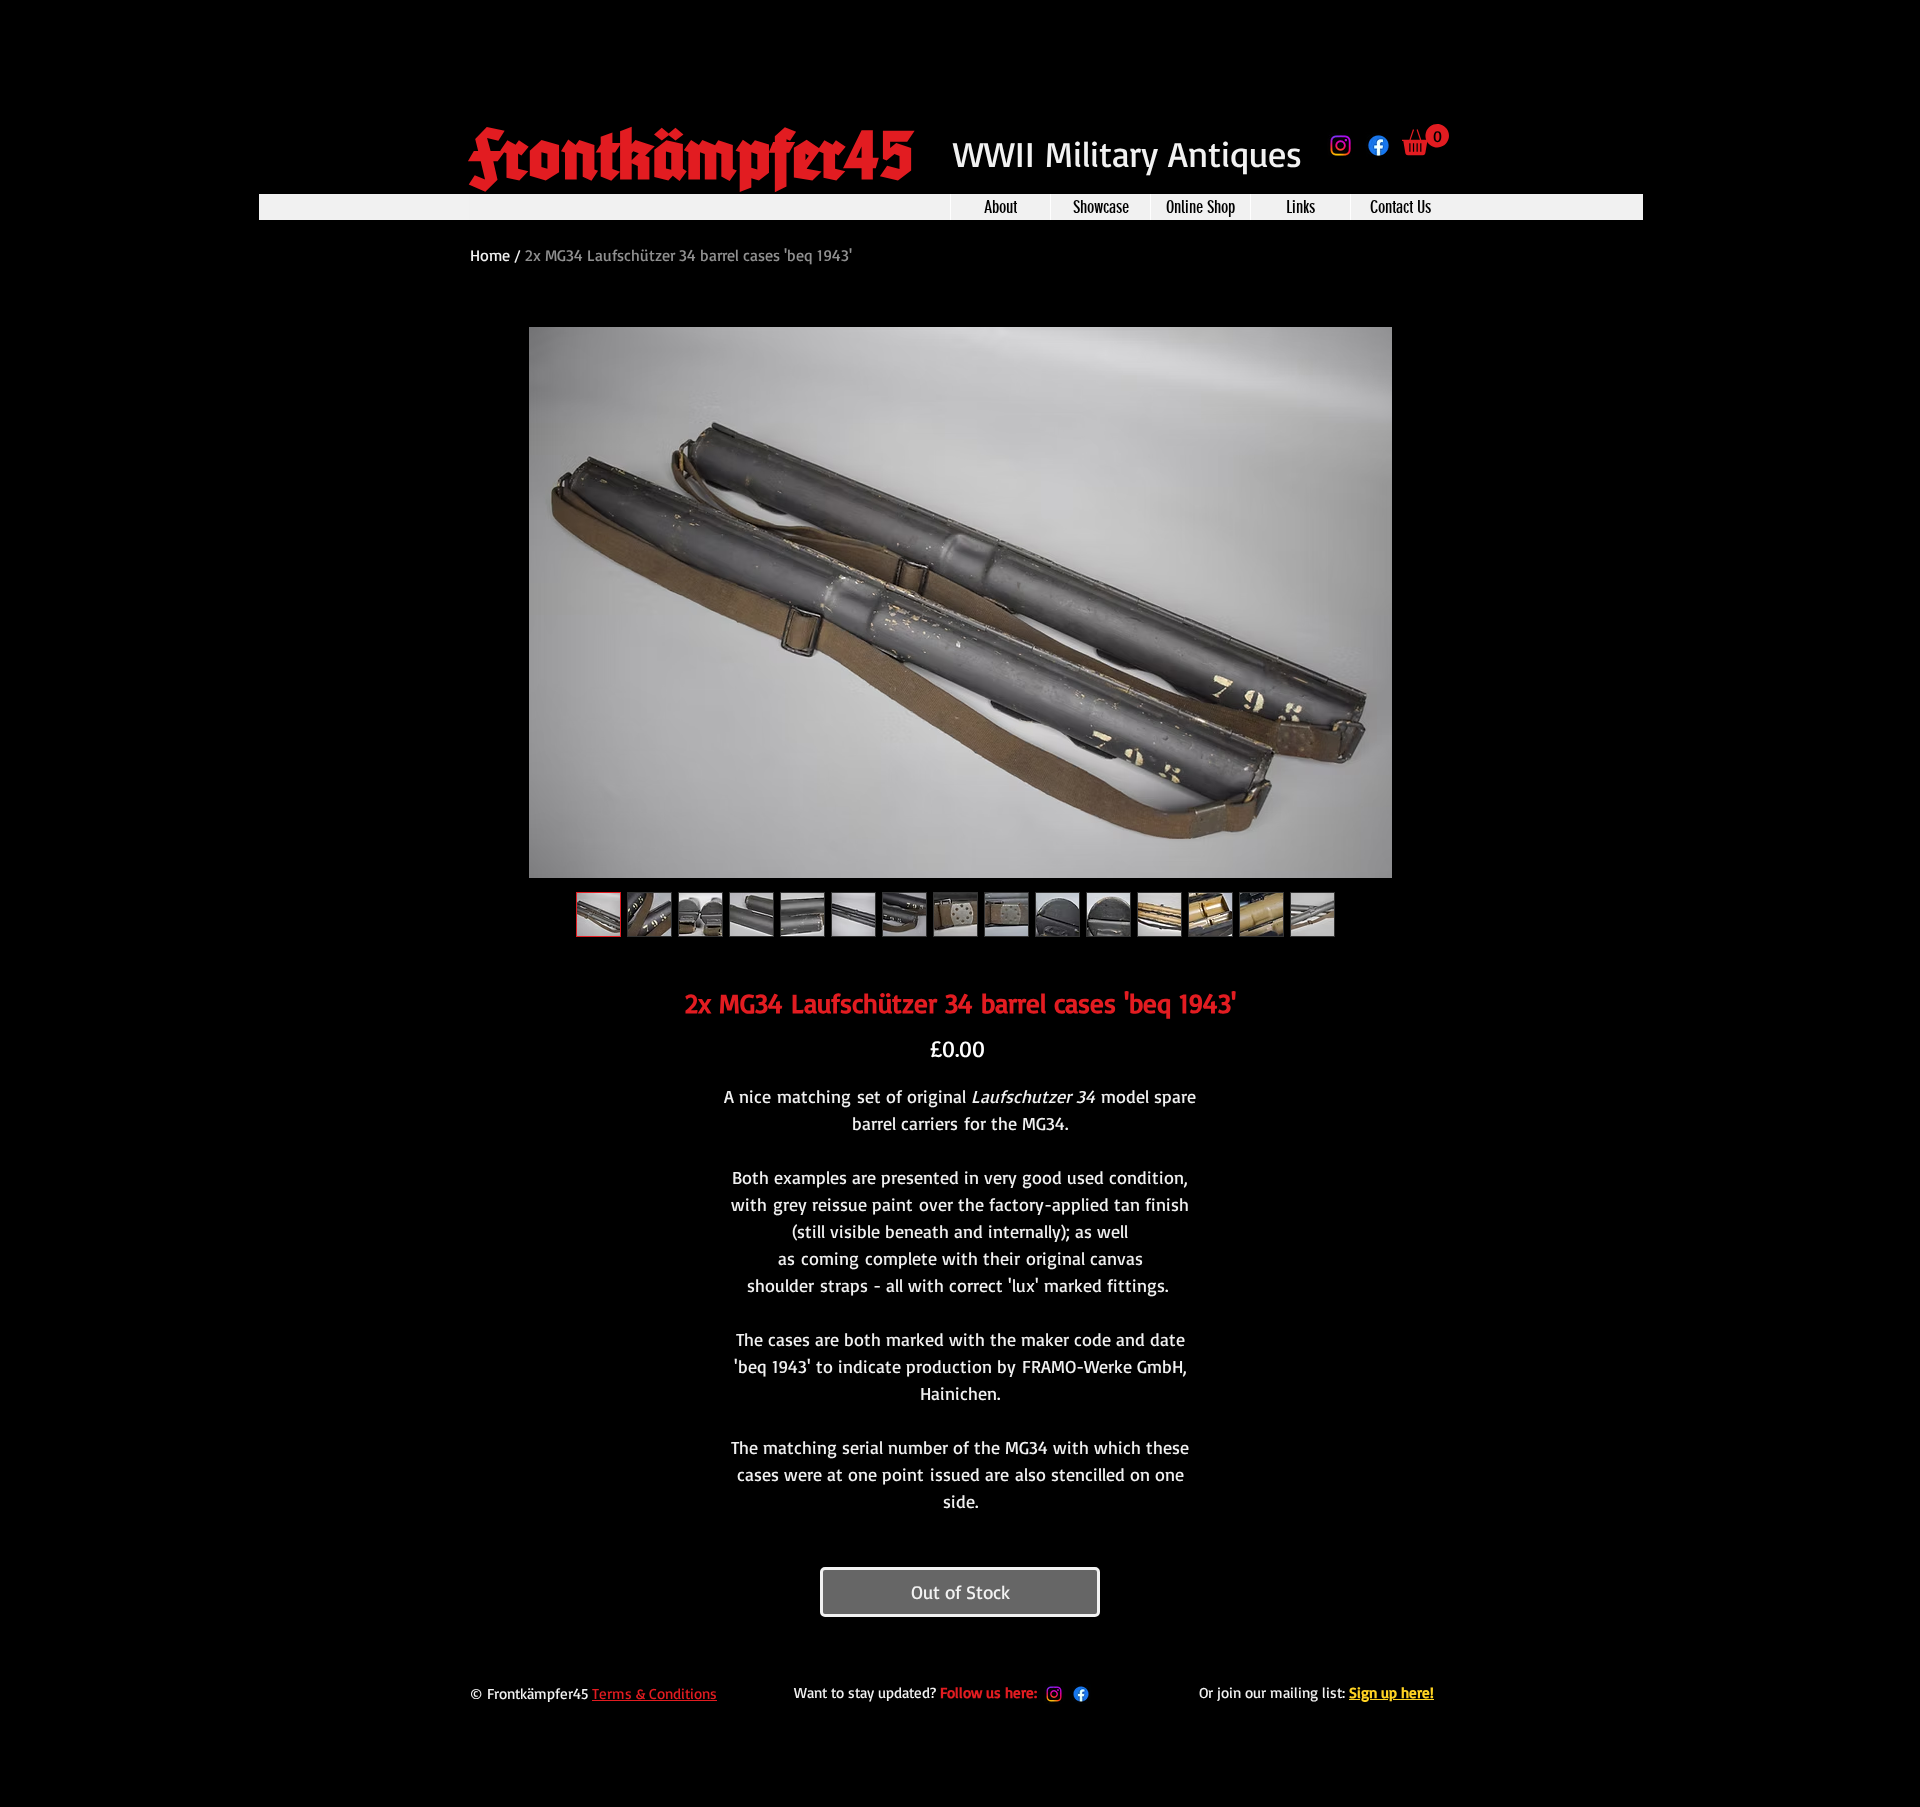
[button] (1425, 139)
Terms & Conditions (654, 1693)
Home (490, 255)
